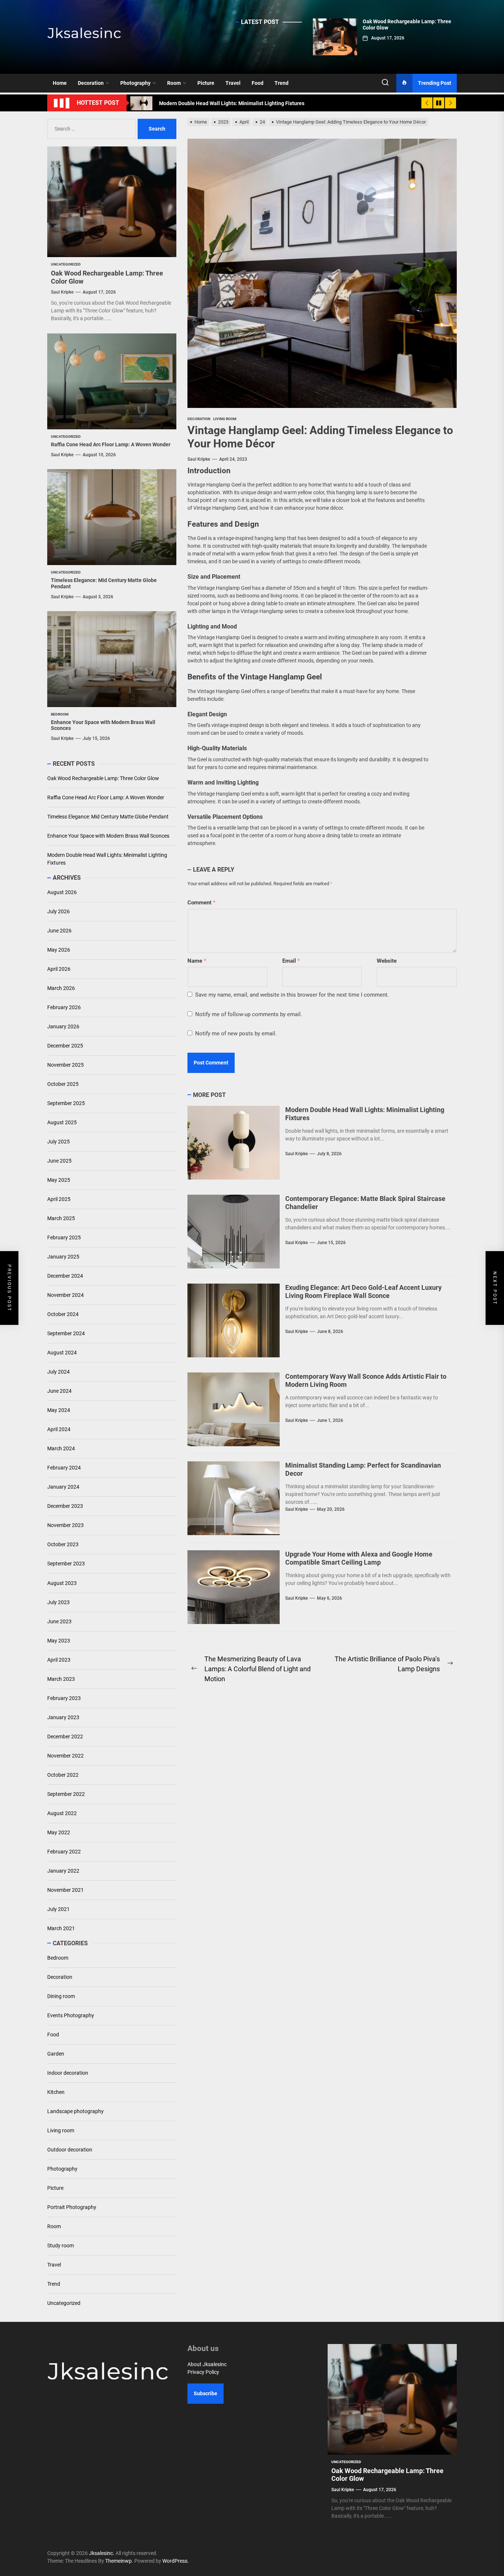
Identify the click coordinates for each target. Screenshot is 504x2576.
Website (387, 961)
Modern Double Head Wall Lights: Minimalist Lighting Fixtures (107, 859)
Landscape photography (75, 2111)
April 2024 (59, 1430)
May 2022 (59, 1832)
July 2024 (58, 1372)
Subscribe (206, 2393)
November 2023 (65, 1526)
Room (174, 83)
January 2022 (63, 1871)
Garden (56, 2054)
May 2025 (59, 1180)
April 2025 (59, 1199)
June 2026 (59, 931)
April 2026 (59, 969)
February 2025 (64, 1238)
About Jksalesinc (207, 2364)
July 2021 (58, 1909)
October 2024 (63, 1315)
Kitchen (56, 2092)
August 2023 (62, 1583)
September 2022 (66, 1794)
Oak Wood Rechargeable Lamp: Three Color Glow (103, 778)
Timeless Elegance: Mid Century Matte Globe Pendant (108, 817)
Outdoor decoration (70, 2150)
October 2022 (63, 1775)
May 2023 (59, 1641)
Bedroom (58, 1958)
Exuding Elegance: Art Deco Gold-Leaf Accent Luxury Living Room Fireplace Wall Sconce (363, 1292)
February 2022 (64, 1852)
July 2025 (58, 1142)
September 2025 (66, 1104)
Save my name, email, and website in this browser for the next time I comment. (292, 995)
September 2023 (66, 1564)
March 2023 (61, 1679)
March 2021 (61, 1928)
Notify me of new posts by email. (236, 1033)
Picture (206, 83)
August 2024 (62, 1353)
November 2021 (65, 1890)
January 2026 (63, 1027)
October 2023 (63, 1545)
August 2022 (62, 1813)
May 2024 (59, 1410)
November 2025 (65, 1065)
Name (197, 961)
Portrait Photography (72, 2207)
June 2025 (59, 1161)
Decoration (91, 83)
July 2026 (58, 912)
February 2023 (64, 1698)
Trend (282, 83)
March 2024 (61, 1449)
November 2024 (65, 1295)
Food (258, 83)
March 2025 (61, 1219)
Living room (61, 2130)
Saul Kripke (199, 459)
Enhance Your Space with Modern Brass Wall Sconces (108, 836)
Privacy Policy (203, 2372)
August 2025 (62, 1123)
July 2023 (58, 1602)
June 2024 (59, 1391)
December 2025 (65, 1046)
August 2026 (62, 893)
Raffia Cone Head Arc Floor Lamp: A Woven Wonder (111, 444)
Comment (201, 903)
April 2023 (59, 1660)
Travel (233, 83)
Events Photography (71, 2015)
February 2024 (64, 1468)
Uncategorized (64, 2303)
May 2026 (59, 950)
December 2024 (65, 1276)
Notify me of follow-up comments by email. (249, 1014)
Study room (61, 2246)
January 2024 (63, 1487)
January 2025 (63, 1257)
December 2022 (65, 1737)
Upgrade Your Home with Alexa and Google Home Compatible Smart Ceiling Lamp (359, 1558)
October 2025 (63, 1084)
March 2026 (61, 988)
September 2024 (66, 1334)
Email (291, 961)
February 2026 (64, 1008)
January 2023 (63, 1717)
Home (60, 83)
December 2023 (65, 1506)
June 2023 (59, 1621)
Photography (135, 83)
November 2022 (65, 1756)
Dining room (61, 1996)
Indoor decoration (68, 2073)
